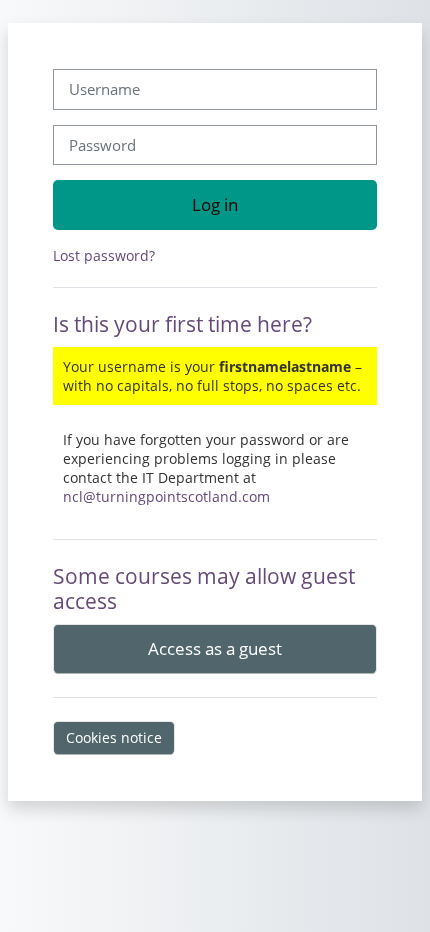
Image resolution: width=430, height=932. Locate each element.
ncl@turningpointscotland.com (166, 496)
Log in (215, 204)
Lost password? (104, 255)
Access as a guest (215, 648)
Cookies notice (114, 737)
